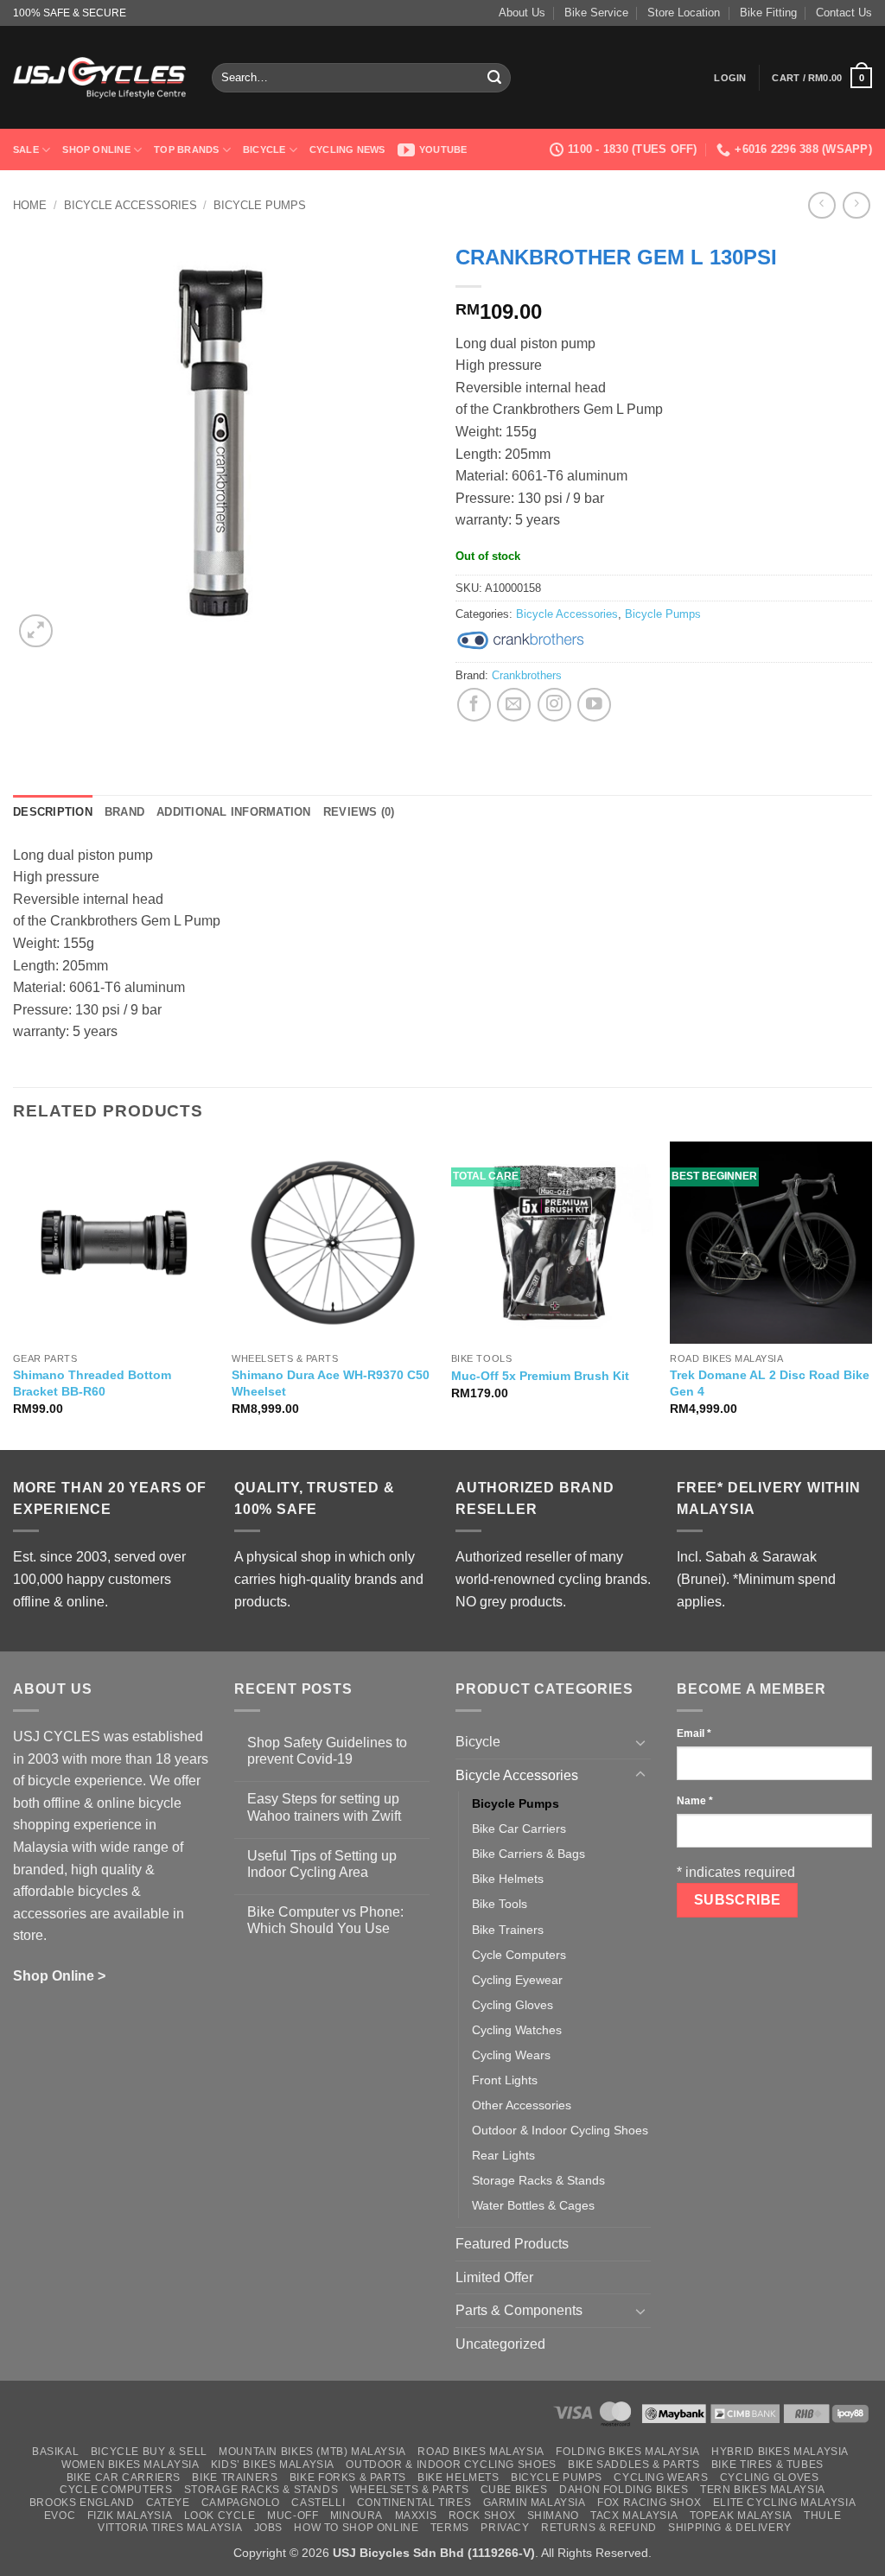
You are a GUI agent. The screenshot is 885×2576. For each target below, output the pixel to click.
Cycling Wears (511, 2055)
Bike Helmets (508, 1879)
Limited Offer (494, 2277)
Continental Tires (414, 2503)
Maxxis (416, 2516)
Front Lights (505, 2080)
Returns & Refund (599, 2528)
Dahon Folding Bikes (624, 2490)
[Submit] (495, 78)
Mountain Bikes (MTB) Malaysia (312, 2452)
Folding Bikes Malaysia (627, 2452)
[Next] (871, 1294)
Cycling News (347, 149)
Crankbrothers (527, 675)
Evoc (60, 2516)
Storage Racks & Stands (538, 2180)
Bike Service (596, 13)
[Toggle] (640, 1742)
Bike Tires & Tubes (767, 2465)
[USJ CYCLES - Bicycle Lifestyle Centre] (99, 78)
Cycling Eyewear (517, 1980)
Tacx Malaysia (634, 2516)
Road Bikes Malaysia (481, 2452)
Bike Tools (500, 1904)
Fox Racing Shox (649, 2503)
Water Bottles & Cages (533, 2205)
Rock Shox (482, 2516)
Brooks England (82, 2503)
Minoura (357, 2516)
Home (30, 205)
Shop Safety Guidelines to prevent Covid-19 (327, 1751)
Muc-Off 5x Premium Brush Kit (540, 1376)
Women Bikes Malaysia (130, 2465)
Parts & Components (519, 2310)
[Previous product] (856, 205)
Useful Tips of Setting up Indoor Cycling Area (322, 1864)
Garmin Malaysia (535, 2503)
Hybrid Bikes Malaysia (780, 2452)
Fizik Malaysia (130, 2516)
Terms (450, 2528)
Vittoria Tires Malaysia (170, 2528)
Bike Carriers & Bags (528, 1854)
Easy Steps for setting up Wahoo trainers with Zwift (324, 1807)
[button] (730, 78)
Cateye (168, 2503)
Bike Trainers (508, 1930)
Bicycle (264, 149)
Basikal (55, 2452)
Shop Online (96, 149)
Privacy (505, 2528)
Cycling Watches (517, 2030)
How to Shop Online (356, 2528)
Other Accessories (522, 2105)
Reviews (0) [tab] (359, 812)
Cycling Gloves (513, 2005)
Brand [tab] (124, 812)
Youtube (443, 149)
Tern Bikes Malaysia (763, 2490)
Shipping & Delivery (730, 2528)
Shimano (553, 2516)
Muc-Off (293, 2516)
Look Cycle (220, 2516)
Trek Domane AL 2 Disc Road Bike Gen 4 (770, 1383)
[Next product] (821, 205)
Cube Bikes (514, 2490)
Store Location (684, 13)
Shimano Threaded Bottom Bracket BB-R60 (92, 1383)
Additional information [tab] (234, 812)
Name (695, 1801)
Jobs (268, 2528)
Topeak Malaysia (741, 2516)
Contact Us (844, 13)
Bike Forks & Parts (348, 2477)
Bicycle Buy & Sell (149, 2452)
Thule (822, 2516)
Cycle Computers (519, 1955)
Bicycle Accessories (131, 205)
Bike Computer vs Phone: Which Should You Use (325, 1920)
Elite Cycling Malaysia (784, 2503)
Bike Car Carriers (519, 1829)
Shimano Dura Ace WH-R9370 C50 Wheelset (331, 1383)
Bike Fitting (768, 13)
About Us (522, 13)
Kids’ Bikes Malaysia (273, 2465)
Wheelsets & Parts (409, 2490)
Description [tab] (53, 812)
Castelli (318, 2503)
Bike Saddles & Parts (634, 2465)
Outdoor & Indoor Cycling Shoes (560, 2130)
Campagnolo (241, 2503)
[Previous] (14, 1294)
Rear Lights (503, 2155)
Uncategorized (500, 2344)
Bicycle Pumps (260, 205)
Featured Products (512, 2244)
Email (694, 1733)
